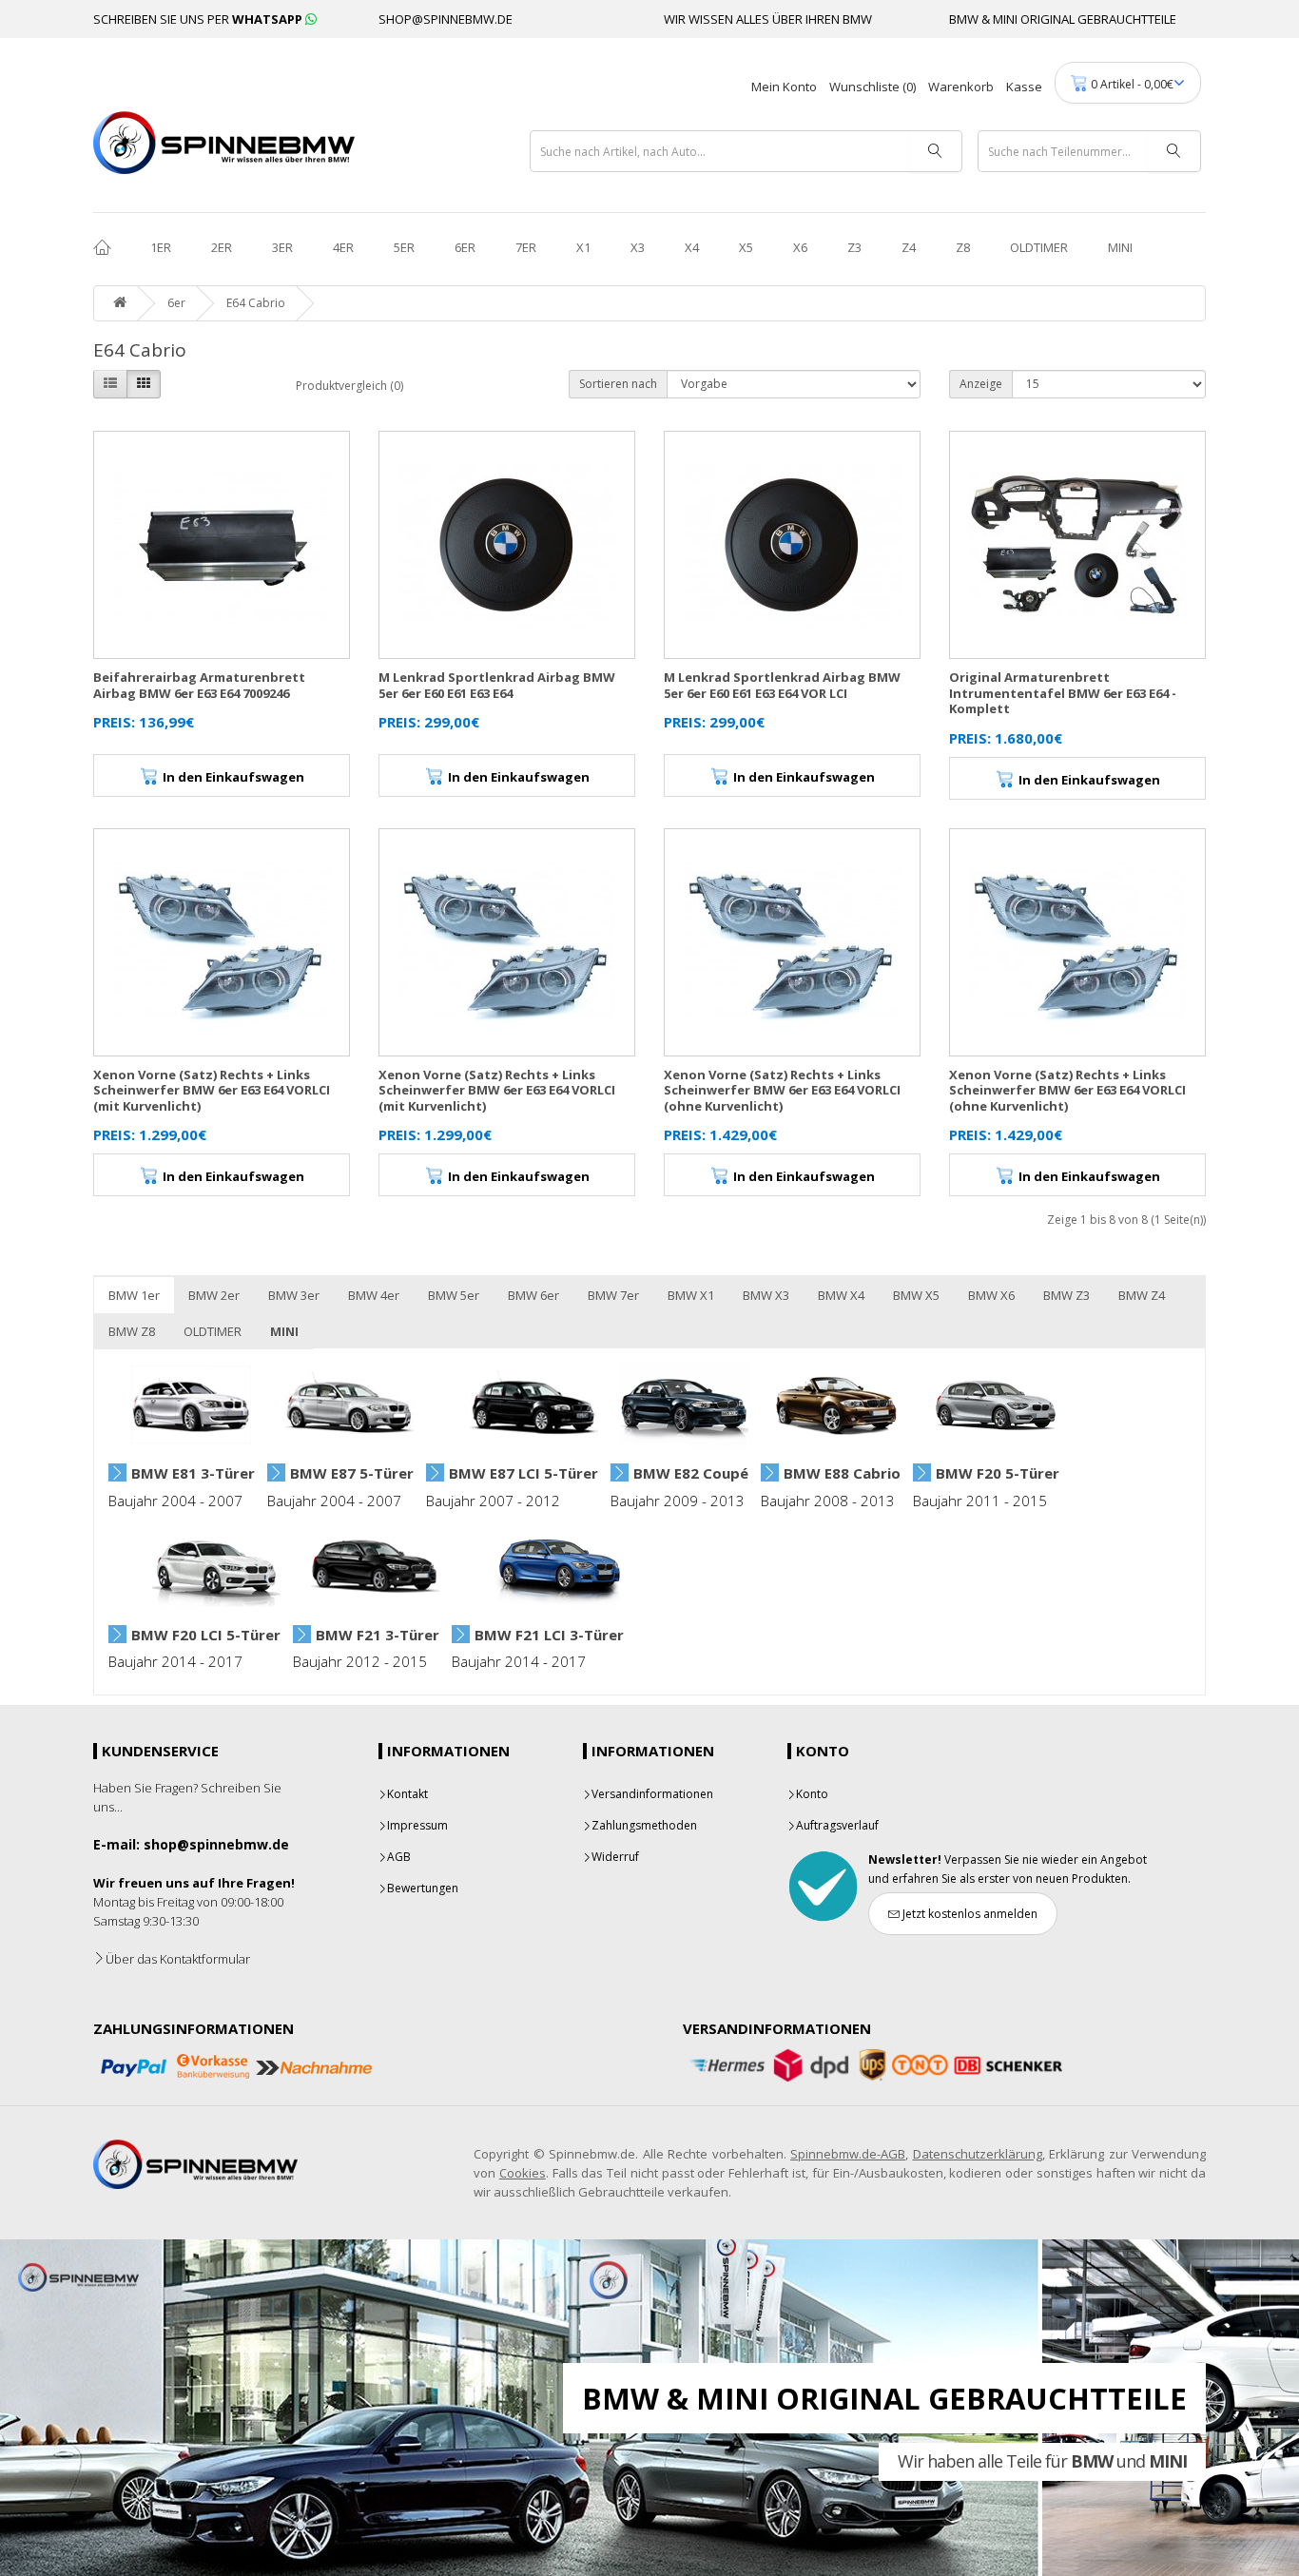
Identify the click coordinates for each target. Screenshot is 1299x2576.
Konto (812, 1794)
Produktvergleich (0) (349, 386)
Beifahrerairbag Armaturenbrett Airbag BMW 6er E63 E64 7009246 (199, 685)
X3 (638, 247)
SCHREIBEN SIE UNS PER (199, 19)
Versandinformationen (652, 1794)
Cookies (523, 2173)
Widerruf (615, 1857)
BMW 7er (613, 1295)
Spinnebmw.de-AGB (848, 2154)
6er (465, 247)
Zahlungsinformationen (194, 2028)
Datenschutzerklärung (978, 2154)
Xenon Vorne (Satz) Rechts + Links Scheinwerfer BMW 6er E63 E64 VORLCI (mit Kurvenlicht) (212, 1090)
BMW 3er (294, 1295)
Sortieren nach (618, 384)
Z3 (854, 247)
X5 (746, 247)
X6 (800, 247)
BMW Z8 (132, 1331)
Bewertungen (423, 1888)
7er (526, 247)
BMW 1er (134, 1295)
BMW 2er (214, 1295)
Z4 (909, 247)
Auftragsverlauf (837, 1825)
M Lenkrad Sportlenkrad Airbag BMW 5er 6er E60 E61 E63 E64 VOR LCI (782, 685)
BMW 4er (374, 1295)
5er (404, 247)
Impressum (417, 1825)
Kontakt (407, 1794)
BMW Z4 (1142, 1295)
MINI (1120, 247)
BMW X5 (916, 1295)
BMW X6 (991, 1295)
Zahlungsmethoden (644, 1825)
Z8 (963, 247)
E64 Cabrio (256, 303)
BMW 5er (454, 1295)
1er (161, 247)
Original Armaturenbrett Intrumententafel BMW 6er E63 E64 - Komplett (1063, 693)
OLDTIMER (1039, 247)
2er (222, 247)
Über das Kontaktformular (178, 1959)
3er (282, 247)
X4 (692, 247)
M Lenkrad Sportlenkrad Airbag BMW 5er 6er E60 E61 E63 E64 (497, 685)
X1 (583, 247)
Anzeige (981, 384)
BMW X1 (691, 1295)
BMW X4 (841, 1295)
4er (343, 247)
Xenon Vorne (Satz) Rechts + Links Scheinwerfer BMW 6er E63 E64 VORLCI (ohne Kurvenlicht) (782, 1090)
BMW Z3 (1066, 1295)
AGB (399, 1857)
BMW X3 (766, 1295)
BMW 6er (533, 1295)
